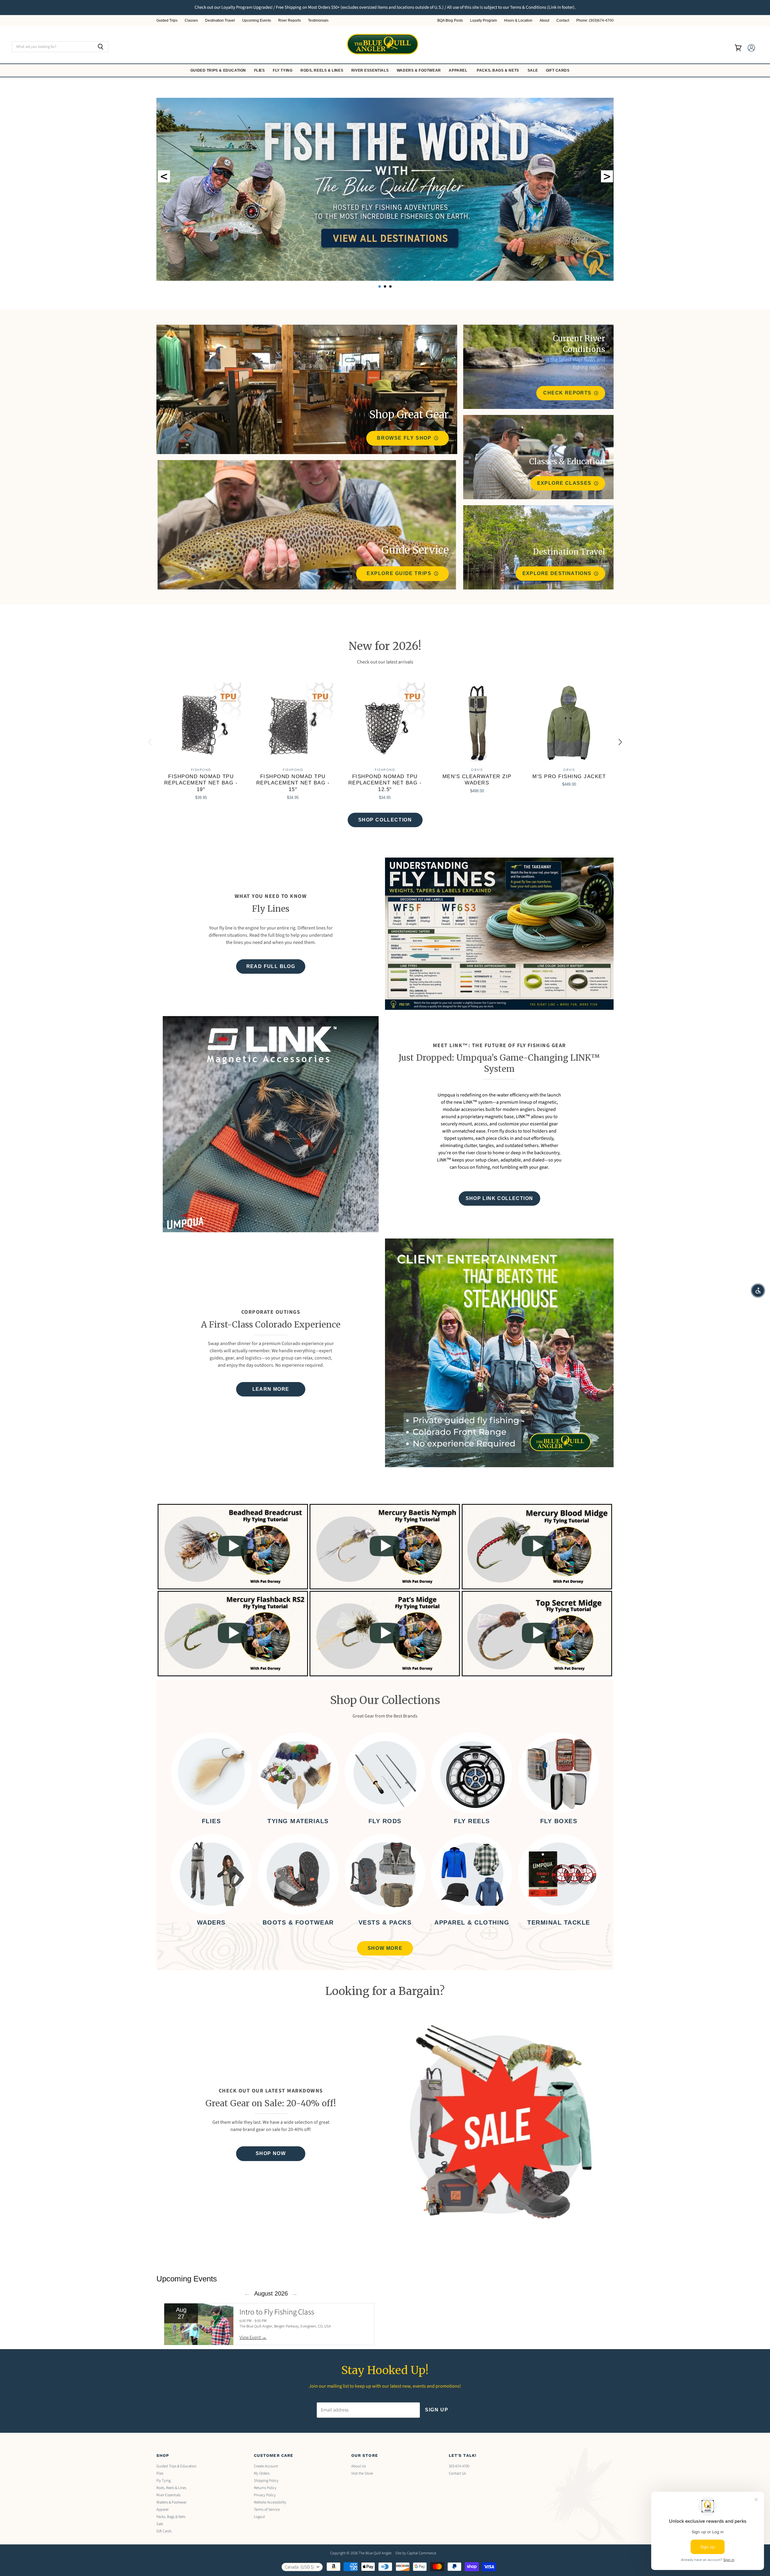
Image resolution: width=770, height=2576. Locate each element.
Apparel (459, 70)
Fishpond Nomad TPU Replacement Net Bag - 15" (293, 783)
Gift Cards (558, 70)
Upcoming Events (257, 21)
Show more (385, 1948)
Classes (191, 21)
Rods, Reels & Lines (322, 70)
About (544, 21)
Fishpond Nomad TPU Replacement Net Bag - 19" (201, 783)
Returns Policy (265, 2488)
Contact (563, 21)
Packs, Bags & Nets (498, 70)
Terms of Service (267, 2510)
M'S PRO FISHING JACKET (569, 776)
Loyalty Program (484, 21)
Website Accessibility (270, 2502)
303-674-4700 (459, 2466)
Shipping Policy (266, 2481)
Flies (260, 70)
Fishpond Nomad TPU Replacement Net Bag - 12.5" (385, 783)
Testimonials (318, 21)
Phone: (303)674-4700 (595, 21)
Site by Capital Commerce (416, 2553)
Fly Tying (283, 70)
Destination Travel (220, 21)
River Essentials (371, 70)
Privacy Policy (265, 2495)
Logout (259, 2517)
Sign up (437, 2410)
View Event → (253, 2337)
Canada (299, 2567)
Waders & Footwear (419, 70)
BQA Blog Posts (450, 21)
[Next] (620, 742)
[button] (758, 1291)
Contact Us (457, 2473)
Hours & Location (518, 21)
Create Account (266, 2466)
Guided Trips (167, 21)
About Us (359, 2466)
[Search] (101, 47)
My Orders (262, 2473)
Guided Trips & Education (219, 70)
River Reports (290, 21)
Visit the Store (362, 2473)
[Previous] (150, 742)
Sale (533, 70)
